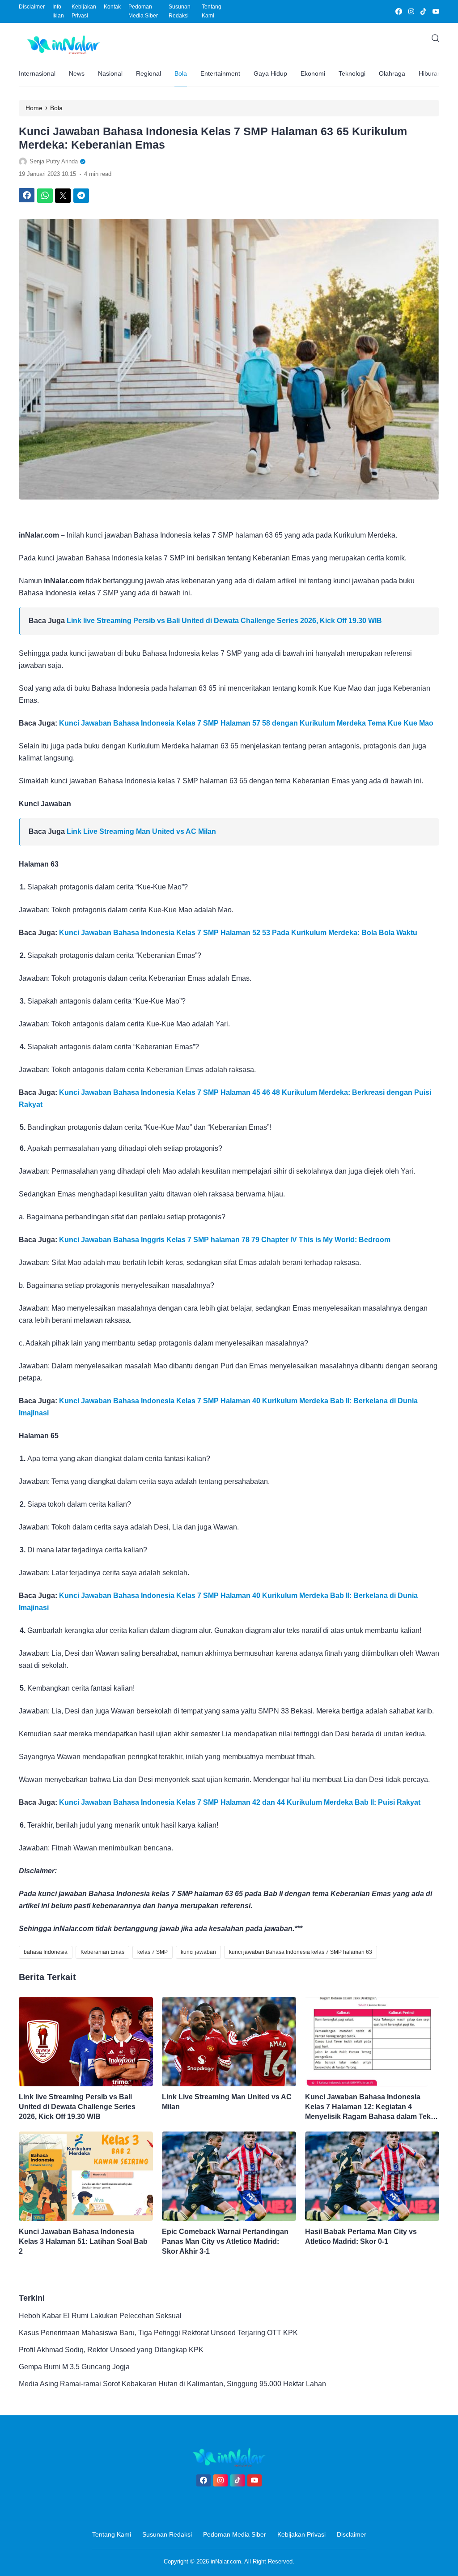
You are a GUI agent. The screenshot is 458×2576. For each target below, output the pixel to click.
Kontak (112, 7)
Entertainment (220, 73)
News (77, 73)
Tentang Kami (212, 11)
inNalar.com (226, 2561)
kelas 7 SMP (153, 1952)
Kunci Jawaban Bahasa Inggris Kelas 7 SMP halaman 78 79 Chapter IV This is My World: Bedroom (225, 1240)
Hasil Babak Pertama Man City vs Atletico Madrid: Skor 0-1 (361, 2236)
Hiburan (430, 73)
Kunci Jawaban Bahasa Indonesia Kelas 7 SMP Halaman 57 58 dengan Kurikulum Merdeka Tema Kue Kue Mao (246, 723)
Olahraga (392, 73)
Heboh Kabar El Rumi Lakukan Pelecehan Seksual (100, 2316)
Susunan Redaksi (180, 11)
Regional (148, 73)
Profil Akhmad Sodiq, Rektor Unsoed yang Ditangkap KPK (111, 2350)
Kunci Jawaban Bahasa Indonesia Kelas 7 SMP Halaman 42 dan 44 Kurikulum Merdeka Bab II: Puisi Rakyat (240, 1802)
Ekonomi (313, 73)
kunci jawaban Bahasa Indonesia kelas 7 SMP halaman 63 (301, 1952)
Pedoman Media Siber (143, 11)
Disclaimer (32, 7)
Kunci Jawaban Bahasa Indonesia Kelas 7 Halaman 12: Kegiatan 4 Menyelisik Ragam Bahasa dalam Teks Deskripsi (370, 2107)
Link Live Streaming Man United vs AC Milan (141, 831)
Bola (181, 73)
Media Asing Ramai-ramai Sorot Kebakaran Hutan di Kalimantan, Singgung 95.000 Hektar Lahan (172, 2384)
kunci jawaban (198, 1952)
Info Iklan (58, 11)
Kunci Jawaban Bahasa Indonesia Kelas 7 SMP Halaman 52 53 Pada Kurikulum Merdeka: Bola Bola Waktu (238, 933)
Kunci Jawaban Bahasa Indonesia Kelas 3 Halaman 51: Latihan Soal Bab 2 (83, 2241)
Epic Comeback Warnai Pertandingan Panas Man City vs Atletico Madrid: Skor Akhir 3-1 (225, 2241)
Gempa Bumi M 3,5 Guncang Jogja (74, 2367)
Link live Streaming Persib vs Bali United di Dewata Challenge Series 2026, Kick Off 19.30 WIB (224, 621)
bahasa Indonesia (46, 1952)
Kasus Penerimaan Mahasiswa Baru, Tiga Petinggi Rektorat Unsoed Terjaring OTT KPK (158, 2333)
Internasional (37, 73)
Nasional (110, 73)
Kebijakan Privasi (84, 11)
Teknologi (352, 73)
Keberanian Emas (102, 1952)
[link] (398, 11)
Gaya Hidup (270, 73)
